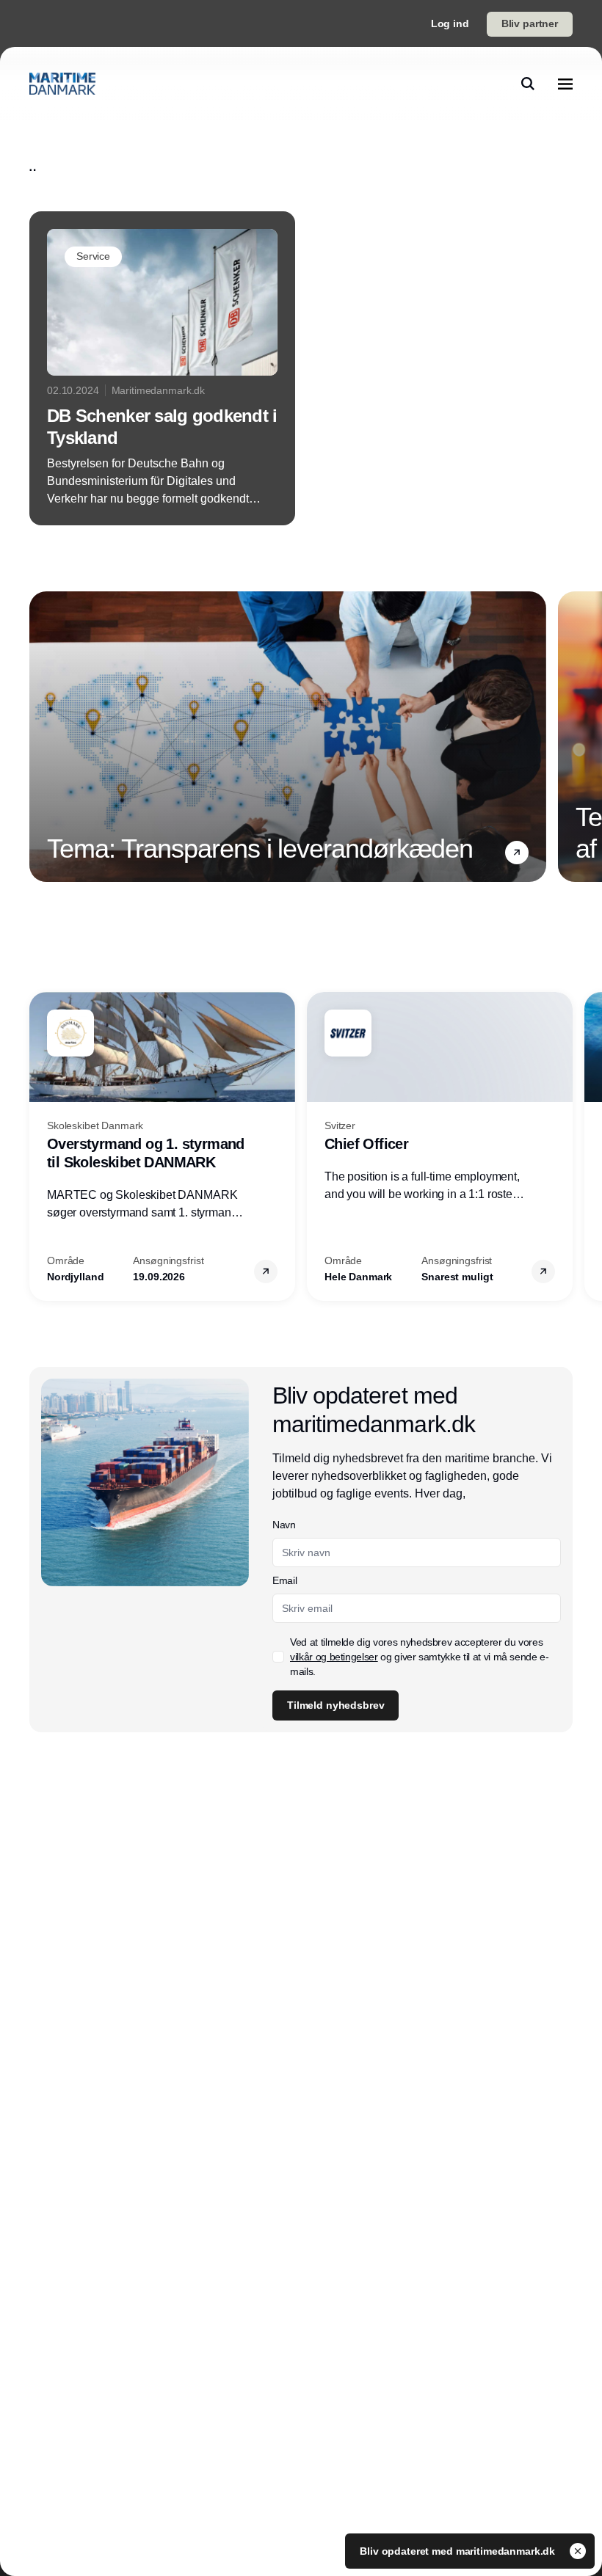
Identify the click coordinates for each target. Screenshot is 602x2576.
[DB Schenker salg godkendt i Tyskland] (162, 368)
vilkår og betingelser (334, 1657)
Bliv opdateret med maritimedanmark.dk (459, 2551)
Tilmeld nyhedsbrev (336, 1705)
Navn (284, 1525)
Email (284, 1580)
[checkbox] (278, 1657)
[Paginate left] (41, 737)
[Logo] (62, 84)
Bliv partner (530, 23)
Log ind (450, 23)
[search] (528, 84)
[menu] (565, 84)
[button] (517, 853)
